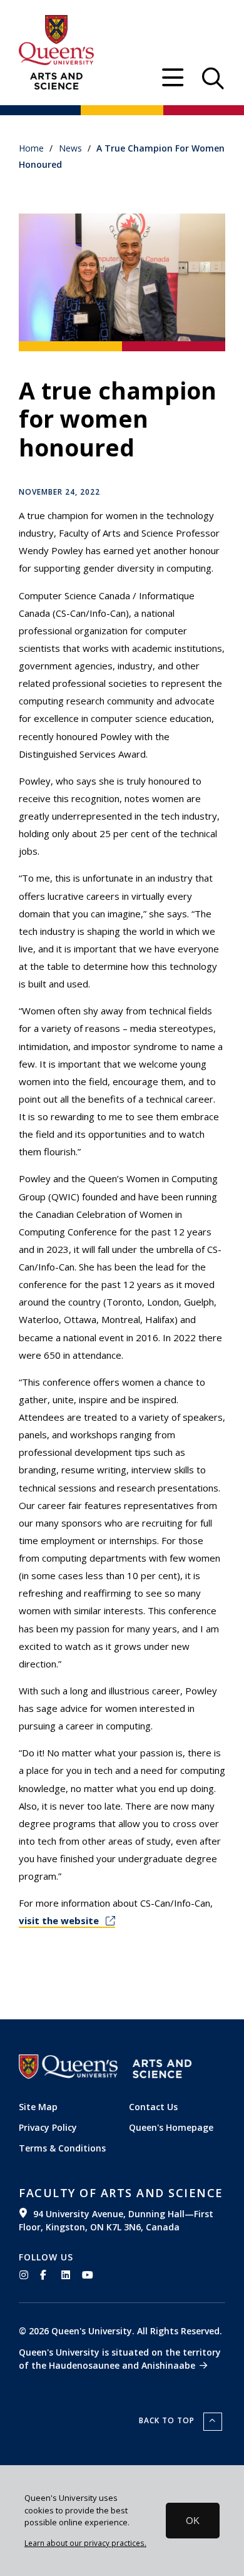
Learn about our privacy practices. (85, 2543)
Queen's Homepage (171, 2127)
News (70, 148)
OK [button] (193, 2521)
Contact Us (153, 2107)
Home (31, 148)
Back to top (168, 2420)
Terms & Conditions (62, 2148)
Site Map (38, 2107)
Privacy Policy (48, 2127)
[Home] (56, 81)
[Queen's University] (56, 40)
